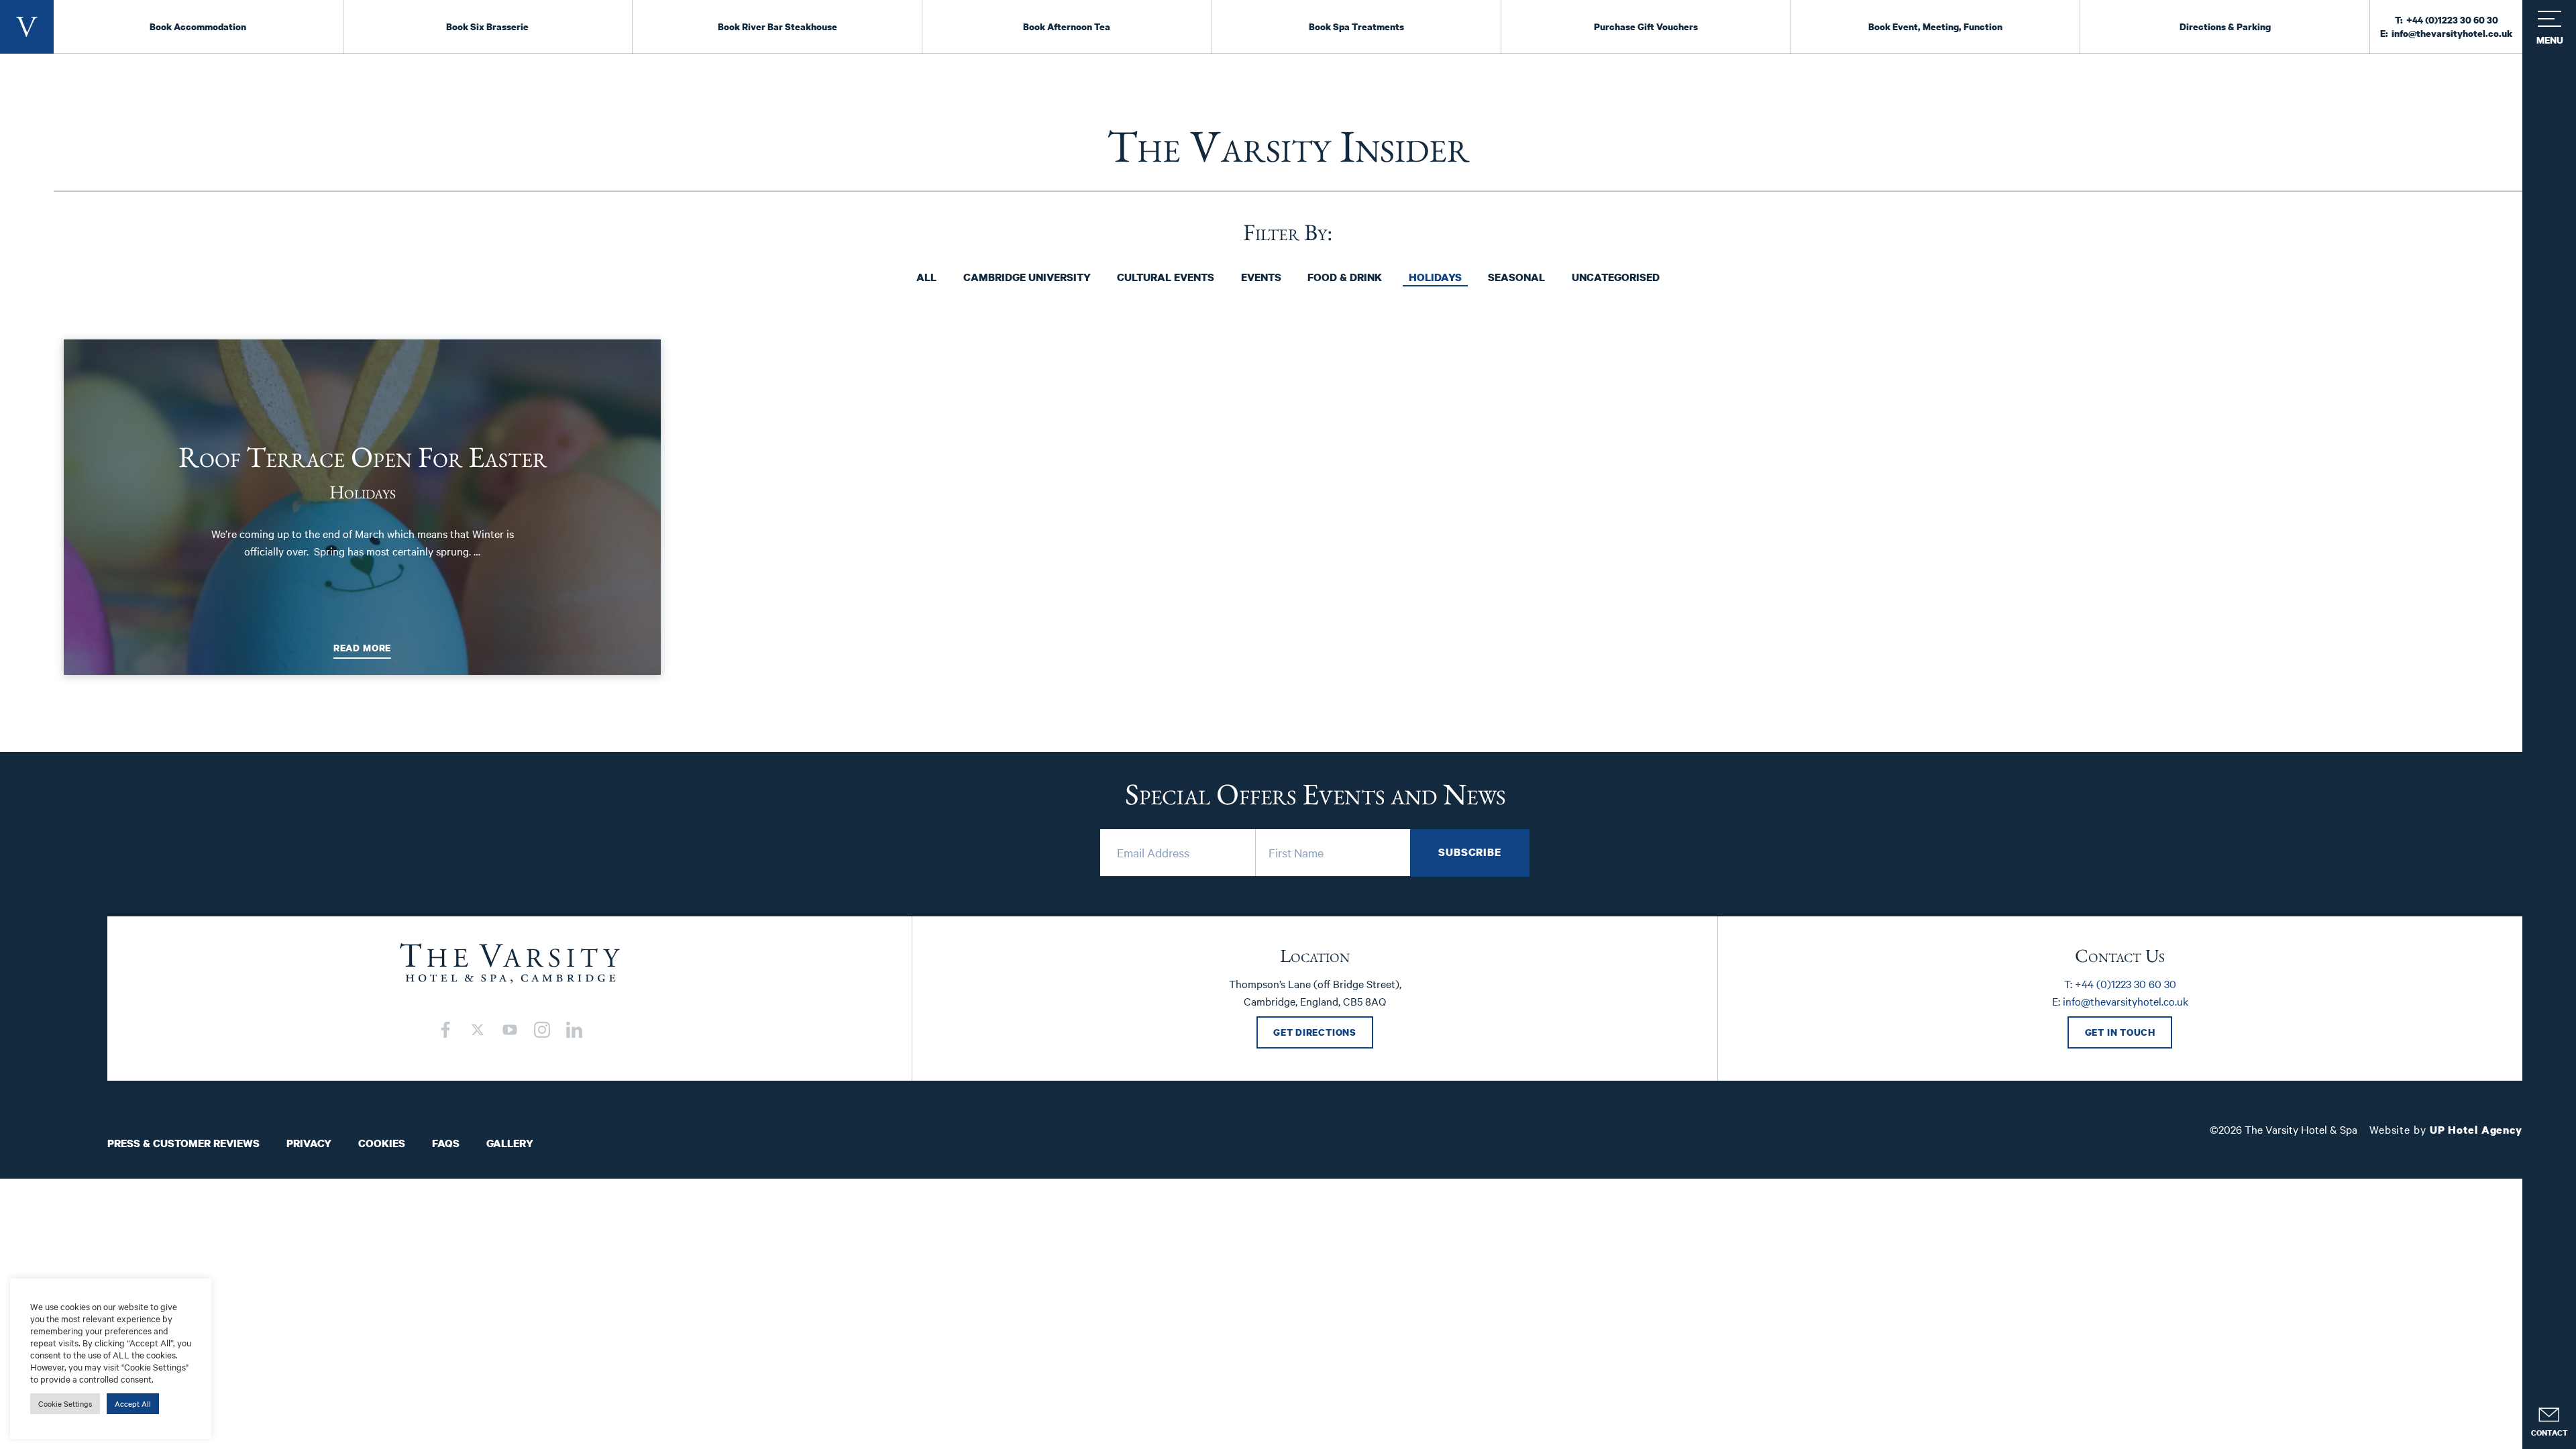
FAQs (446, 1143)
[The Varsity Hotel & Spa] (27, 27)
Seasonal (1516, 277)
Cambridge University (1027, 277)
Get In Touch (2120, 1032)
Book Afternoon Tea (1067, 26)
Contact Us (2120, 955)
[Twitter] (478, 1030)
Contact (2550, 1433)
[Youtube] (510, 1030)
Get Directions (1315, 1032)
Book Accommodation (198, 26)
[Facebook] (445, 1030)
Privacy (309, 1143)
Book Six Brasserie (487, 26)
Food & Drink (1345, 277)
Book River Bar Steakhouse (777, 26)
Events (1261, 277)
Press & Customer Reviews (183, 1143)
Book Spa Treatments (1356, 26)
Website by (2446, 1129)
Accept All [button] (133, 1403)
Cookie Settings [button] (65, 1403)
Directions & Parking (2225, 26)
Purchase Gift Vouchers (1646, 26)
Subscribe (1470, 852)
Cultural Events (1166, 277)
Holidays (1435, 277)
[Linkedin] (574, 1030)
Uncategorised (1616, 277)
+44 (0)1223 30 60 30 (2452, 20)
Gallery (510, 1143)
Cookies (382, 1143)
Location (1315, 955)
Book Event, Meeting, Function (1935, 26)
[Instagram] (542, 1030)
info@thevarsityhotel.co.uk (2452, 33)
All (926, 277)
